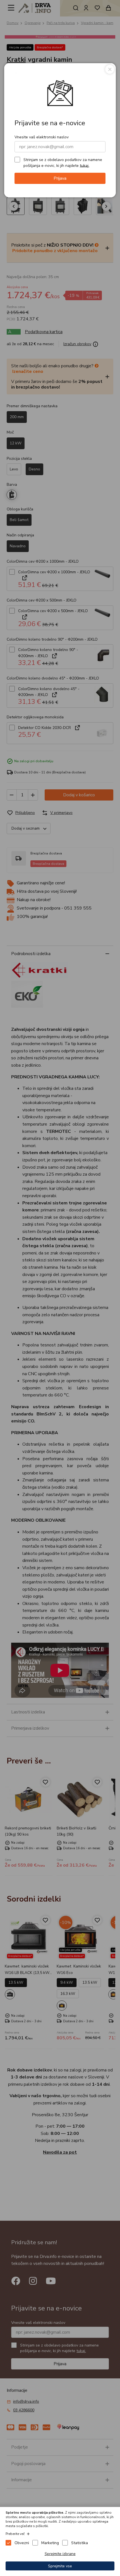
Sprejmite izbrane (60, 2554)
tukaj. (85, 165)
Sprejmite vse (60, 2566)
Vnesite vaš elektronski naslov (42, 137)
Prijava (60, 178)
